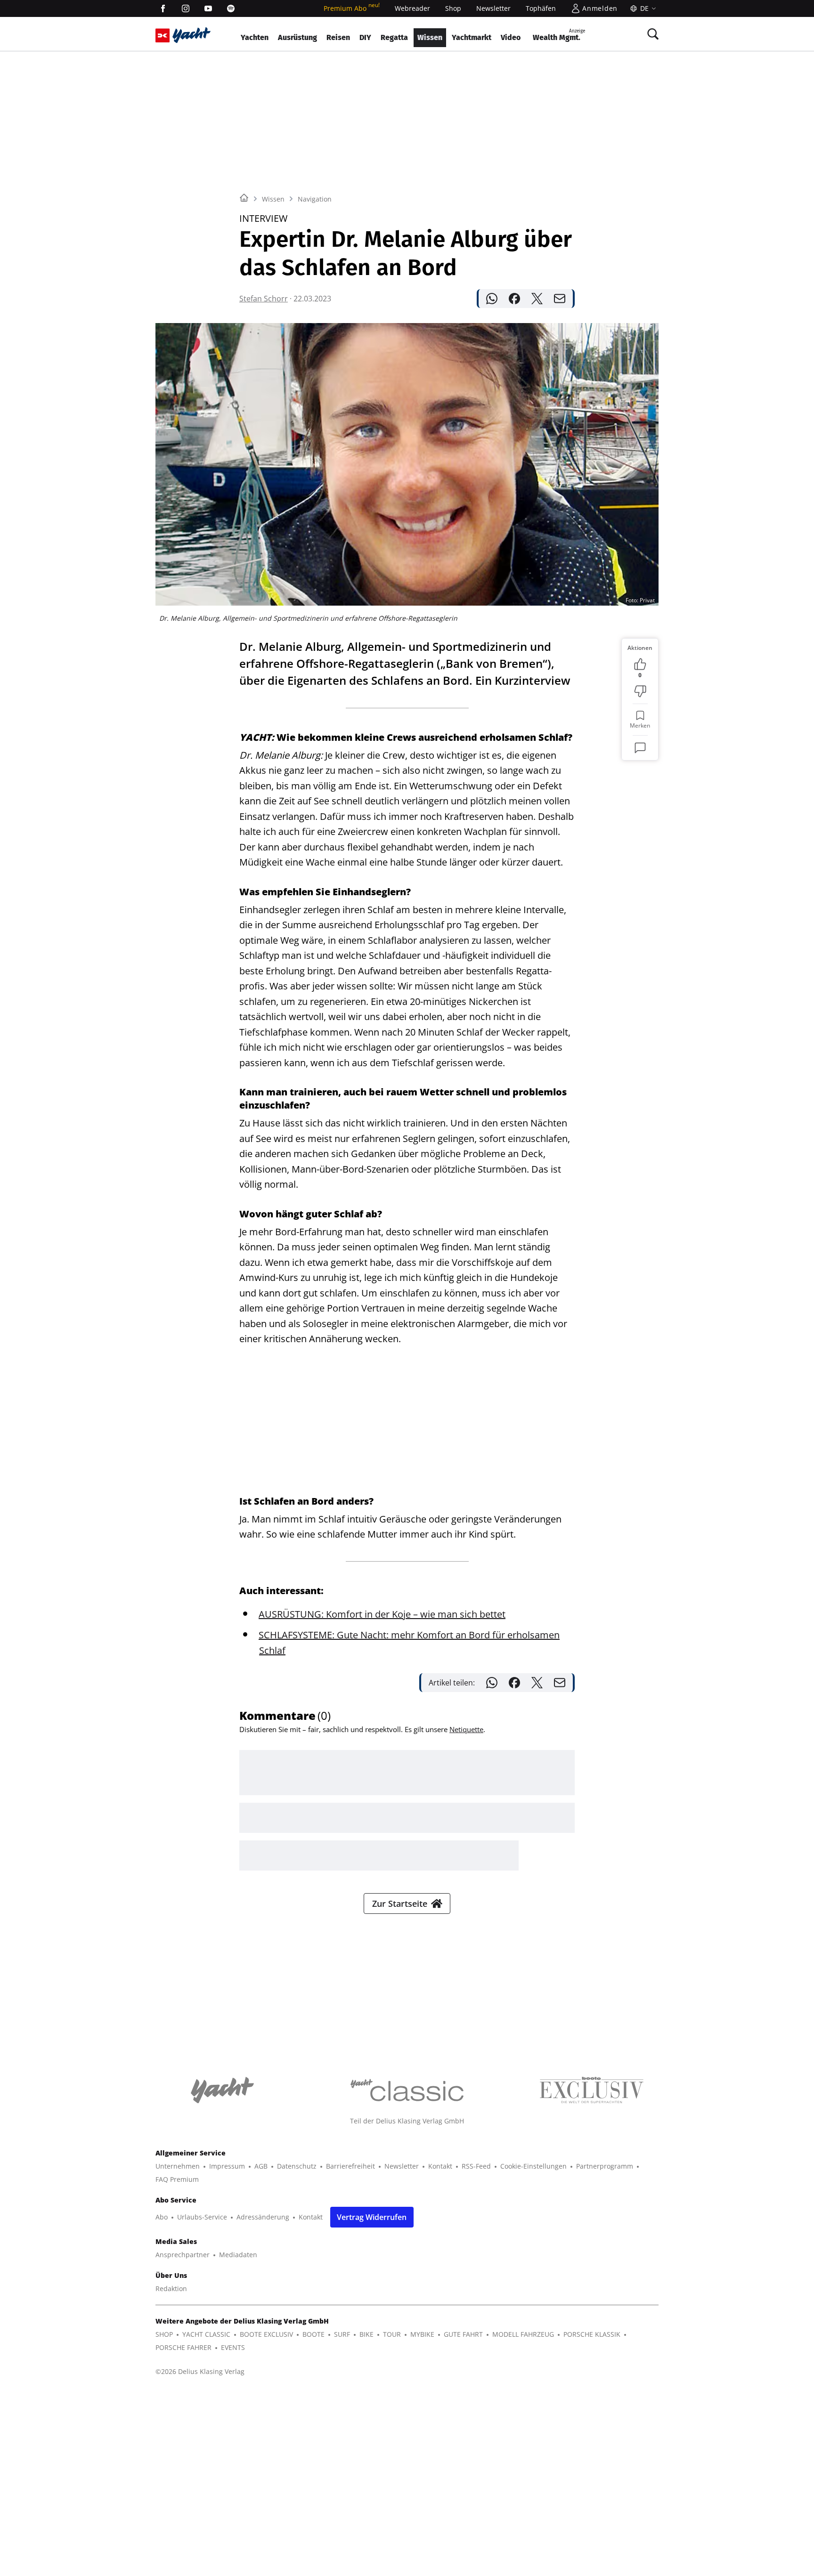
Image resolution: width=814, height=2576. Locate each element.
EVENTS (233, 2347)
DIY (365, 37)
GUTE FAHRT (463, 2334)
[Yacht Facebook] (163, 8)
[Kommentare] (640, 748)
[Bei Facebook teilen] (514, 299)
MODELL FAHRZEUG (523, 2334)
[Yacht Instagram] (186, 8)
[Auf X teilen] (537, 299)
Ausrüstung (297, 37)
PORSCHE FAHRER (183, 2347)
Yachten (255, 37)
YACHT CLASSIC (206, 2334)
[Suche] (653, 34)
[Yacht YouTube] (208, 8)
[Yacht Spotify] (231, 8)
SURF (342, 2334)
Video (511, 37)
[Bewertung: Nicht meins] (640, 691)
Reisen (338, 37)
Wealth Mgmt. (559, 35)
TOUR (392, 2334)
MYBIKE (422, 2334)
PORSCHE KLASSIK (592, 2334)
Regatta (394, 37)
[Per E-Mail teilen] (560, 299)
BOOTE (313, 2334)
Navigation (315, 199)
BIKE (366, 2334)
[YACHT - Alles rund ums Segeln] (191, 35)
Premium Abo (352, 8)
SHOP (164, 2334)
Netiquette (466, 1729)
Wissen (430, 37)
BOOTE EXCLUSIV (266, 2334)
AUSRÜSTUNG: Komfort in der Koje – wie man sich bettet (382, 1614)
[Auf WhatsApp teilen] (492, 299)
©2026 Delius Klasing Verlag (200, 2371)
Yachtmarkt (472, 37)
